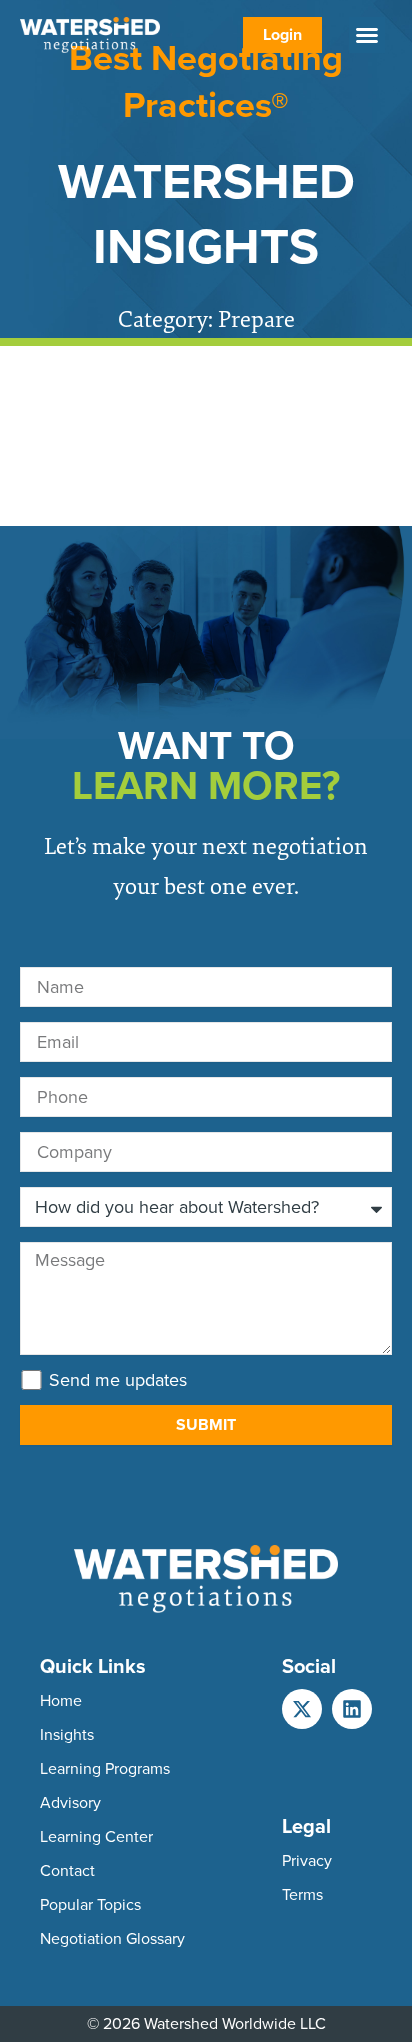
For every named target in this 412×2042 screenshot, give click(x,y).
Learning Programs (105, 1768)
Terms (302, 1894)
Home (61, 1700)
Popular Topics (90, 1904)
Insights (67, 1734)
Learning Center (96, 1836)
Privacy (307, 1860)
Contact (67, 1870)
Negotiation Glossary (112, 1938)
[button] (367, 35)
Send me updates (118, 1380)
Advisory (70, 1802)
